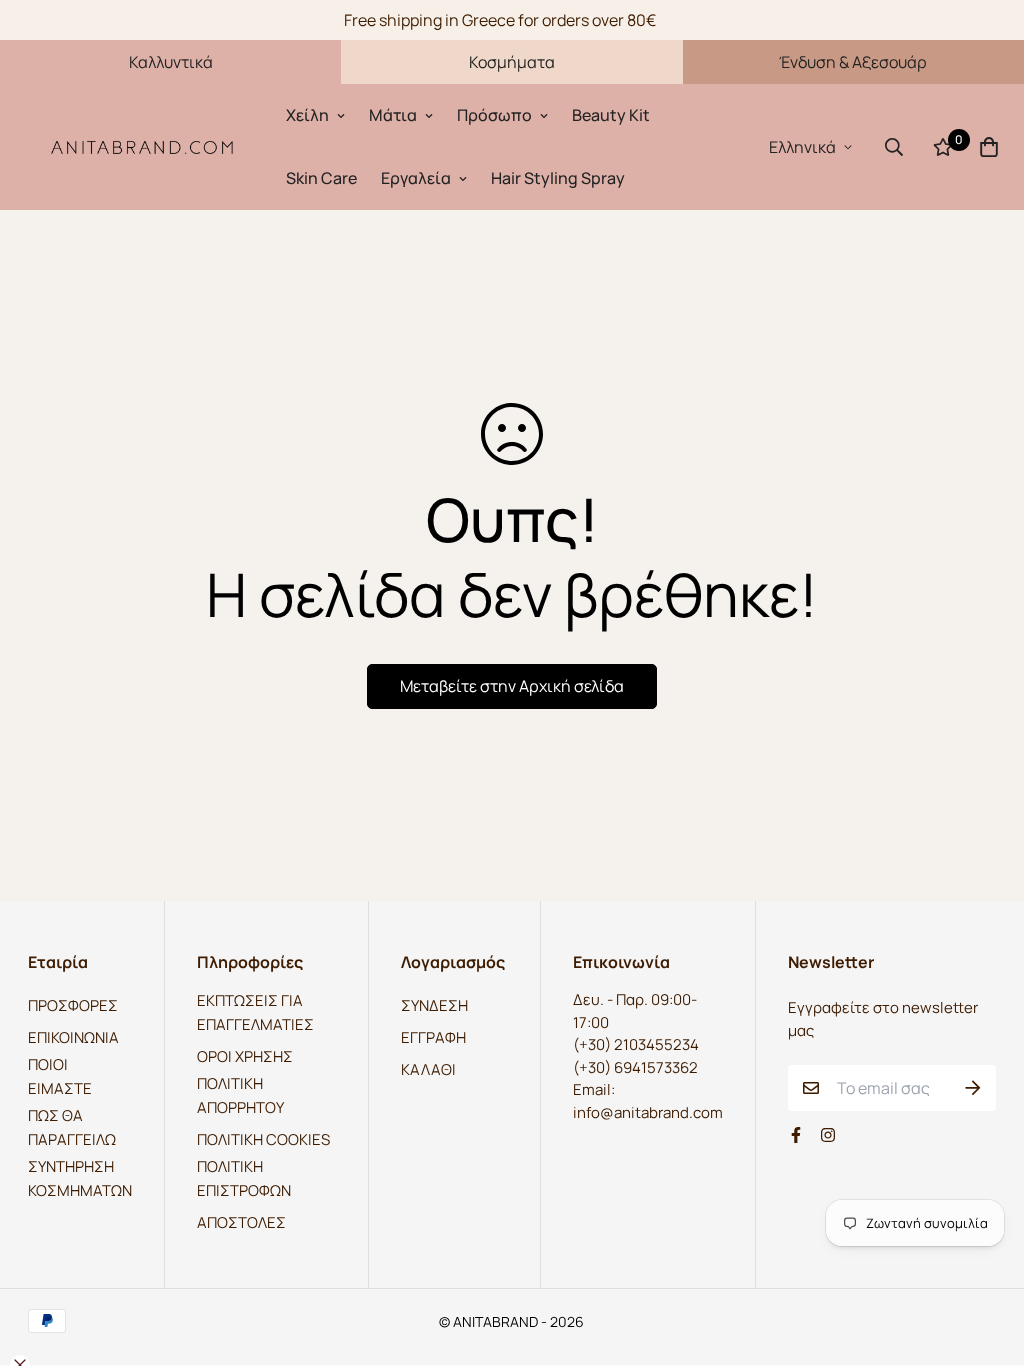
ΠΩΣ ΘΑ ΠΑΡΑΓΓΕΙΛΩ (72, 1127)
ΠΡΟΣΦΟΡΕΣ (73, 1005)
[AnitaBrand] (143, 146)
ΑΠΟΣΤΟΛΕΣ (241, 1222)
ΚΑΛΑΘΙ (428, 1069)
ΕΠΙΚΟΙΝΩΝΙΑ (73, 1037)
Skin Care (321, 178)
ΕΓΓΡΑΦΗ (433, 1037)
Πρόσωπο (494, 115)
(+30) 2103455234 (636, 1044)
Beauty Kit (611, 115)
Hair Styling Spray (558, 178)
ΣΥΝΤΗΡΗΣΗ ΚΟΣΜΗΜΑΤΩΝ (80, 1178)
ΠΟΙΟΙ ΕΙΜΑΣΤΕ (60, 1076)
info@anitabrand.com (648, 1112)
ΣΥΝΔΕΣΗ (434, 1005)
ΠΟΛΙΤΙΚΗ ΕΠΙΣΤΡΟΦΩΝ (244, 1178)
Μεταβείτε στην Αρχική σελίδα (512, 686)
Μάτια (393, 115)
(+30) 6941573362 (635, 1067)
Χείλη (307, 115)
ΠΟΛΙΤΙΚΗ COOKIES (263, 1139)
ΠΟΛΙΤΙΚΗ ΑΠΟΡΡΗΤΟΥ (240, 1095)
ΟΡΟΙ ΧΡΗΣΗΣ (245, 1056)
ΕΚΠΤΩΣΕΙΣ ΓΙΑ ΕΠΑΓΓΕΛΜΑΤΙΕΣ (255, 1012)
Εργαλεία (416, 178)
